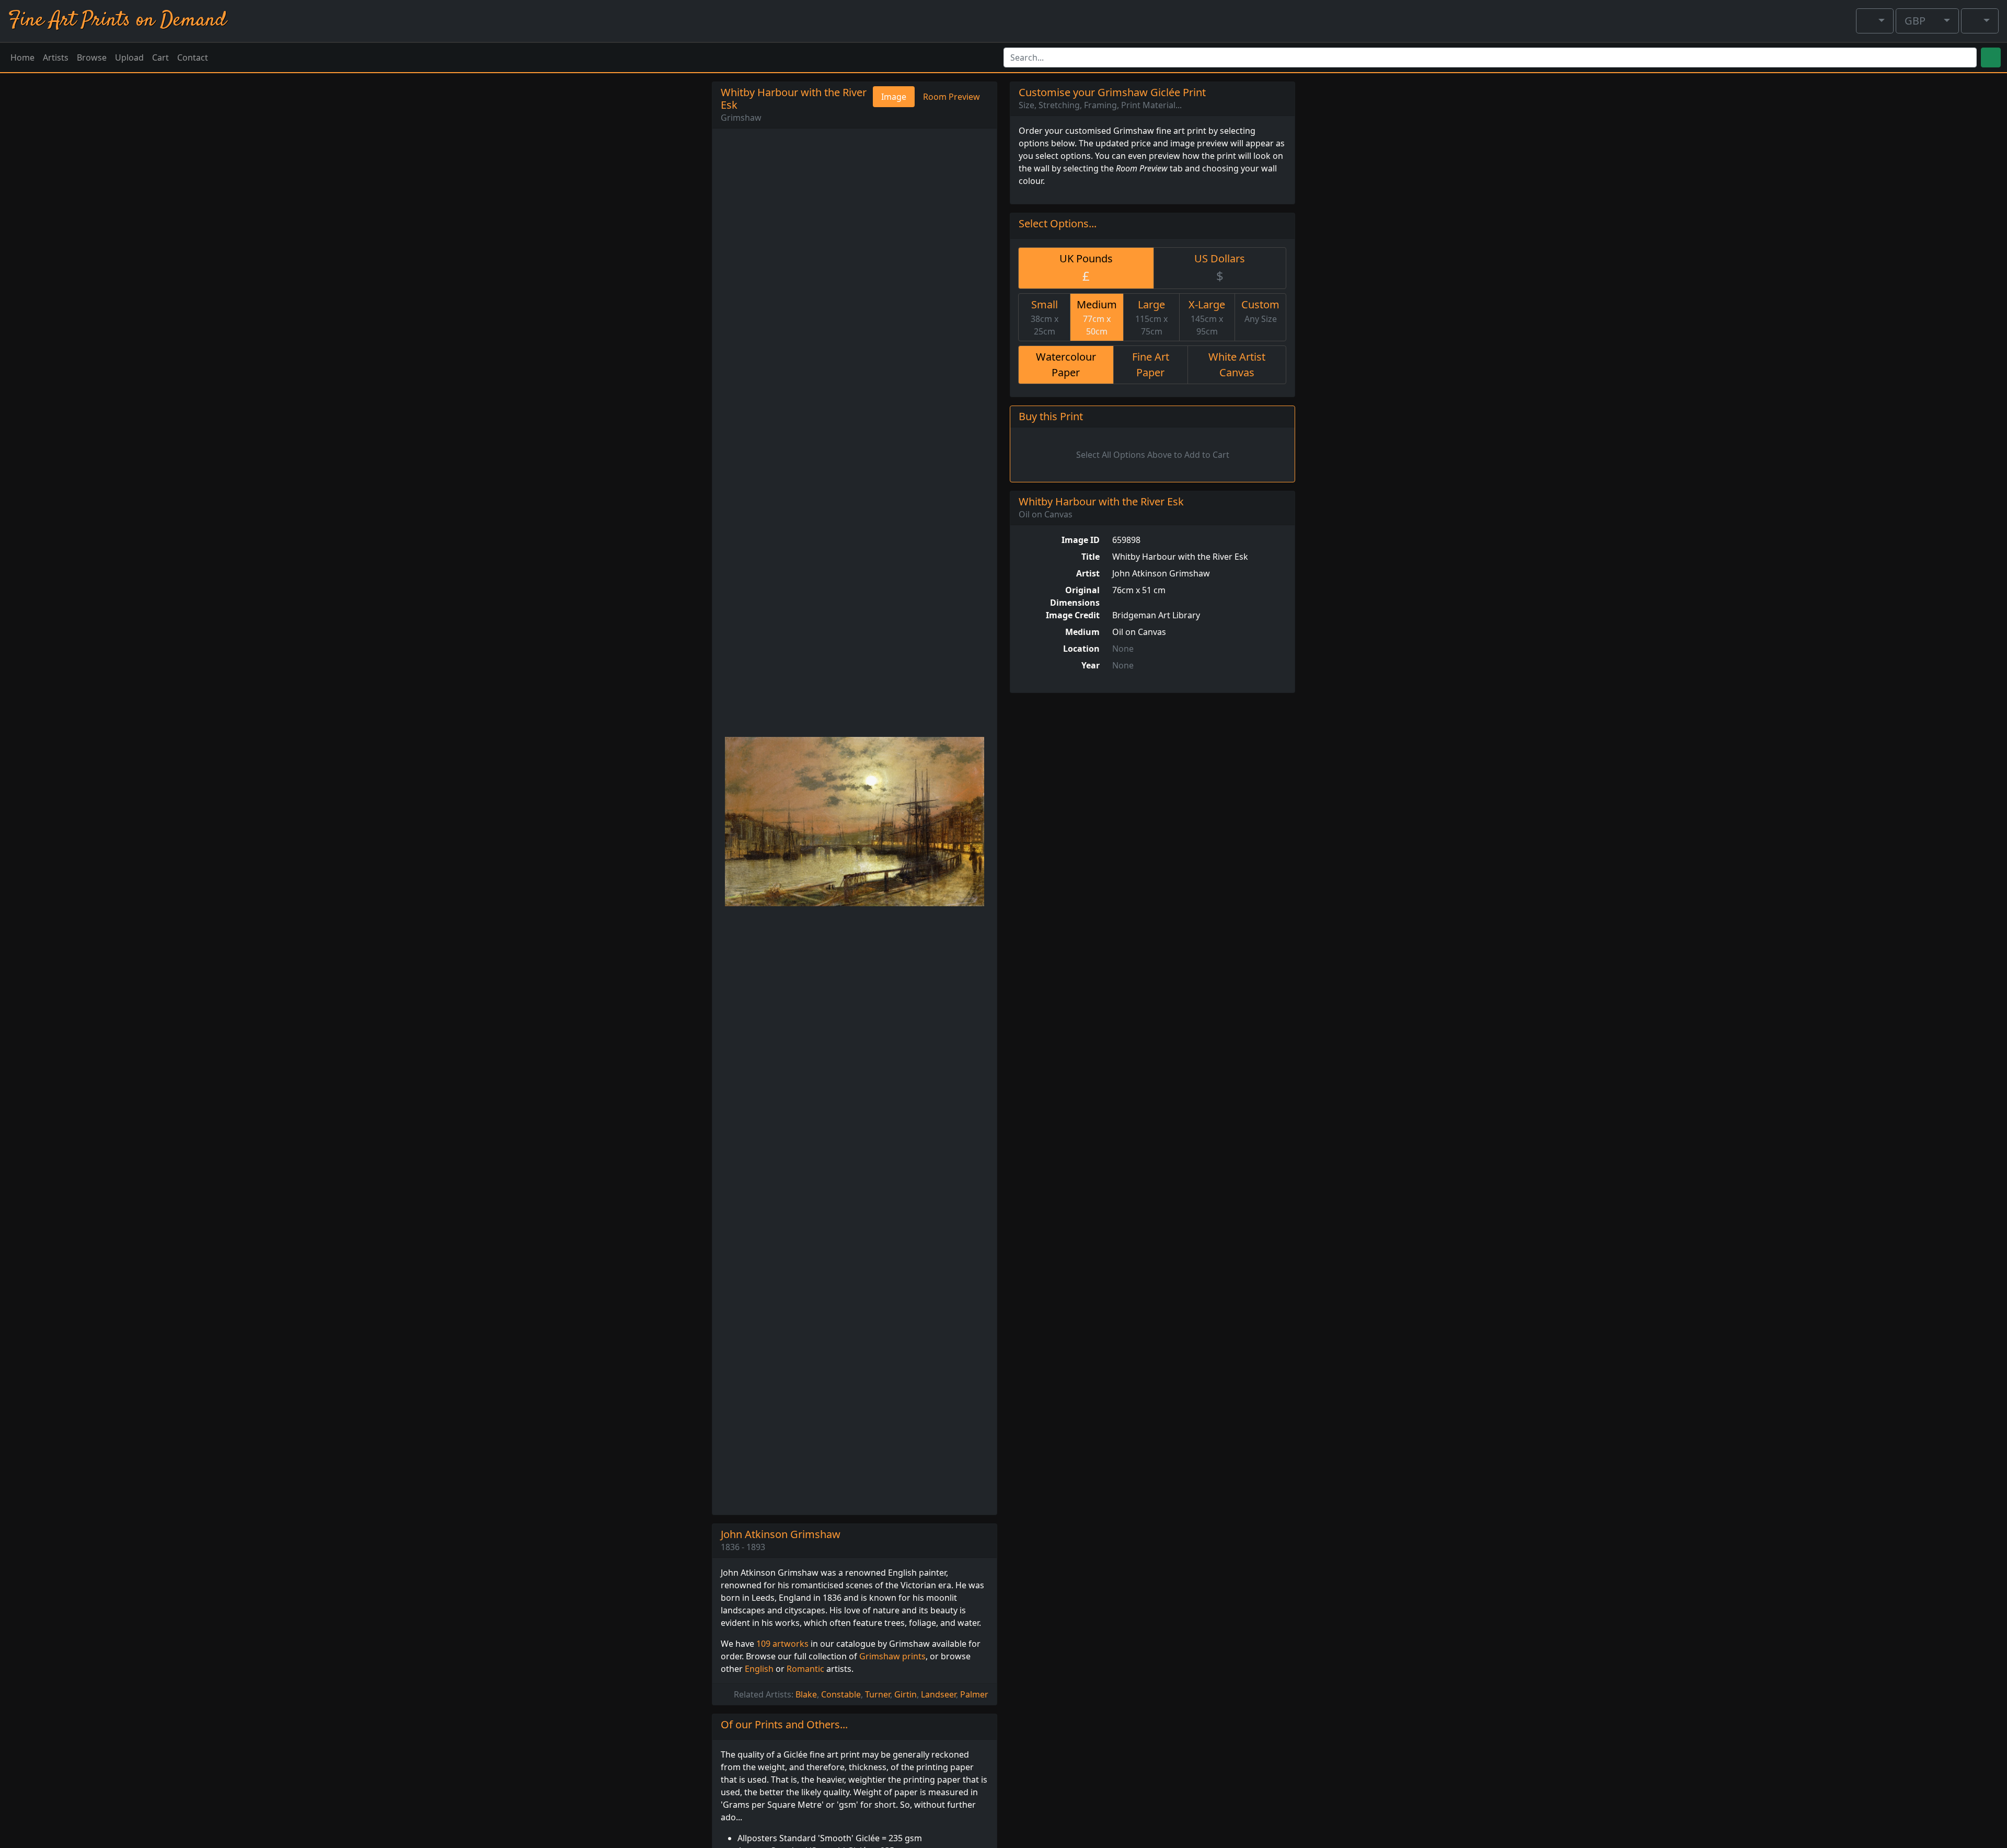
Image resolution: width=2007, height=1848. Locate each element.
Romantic (805, 1669)
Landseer (938, 1694)
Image (894, 97)
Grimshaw (741, 118)
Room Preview (951, 97)
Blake (806, 1694)
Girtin (906, 1694)
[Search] (1991, 57)
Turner (878, 1694)
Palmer (974, 1694)
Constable (841, 1694)
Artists (56, 57)
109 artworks (782, 1644)
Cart (160, 57)
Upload (129, 57)
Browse (92, 57)
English (759, 1669)
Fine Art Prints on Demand (117, 21)
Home (22, 57)
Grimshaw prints (892, 1656)
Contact (193, 57)
